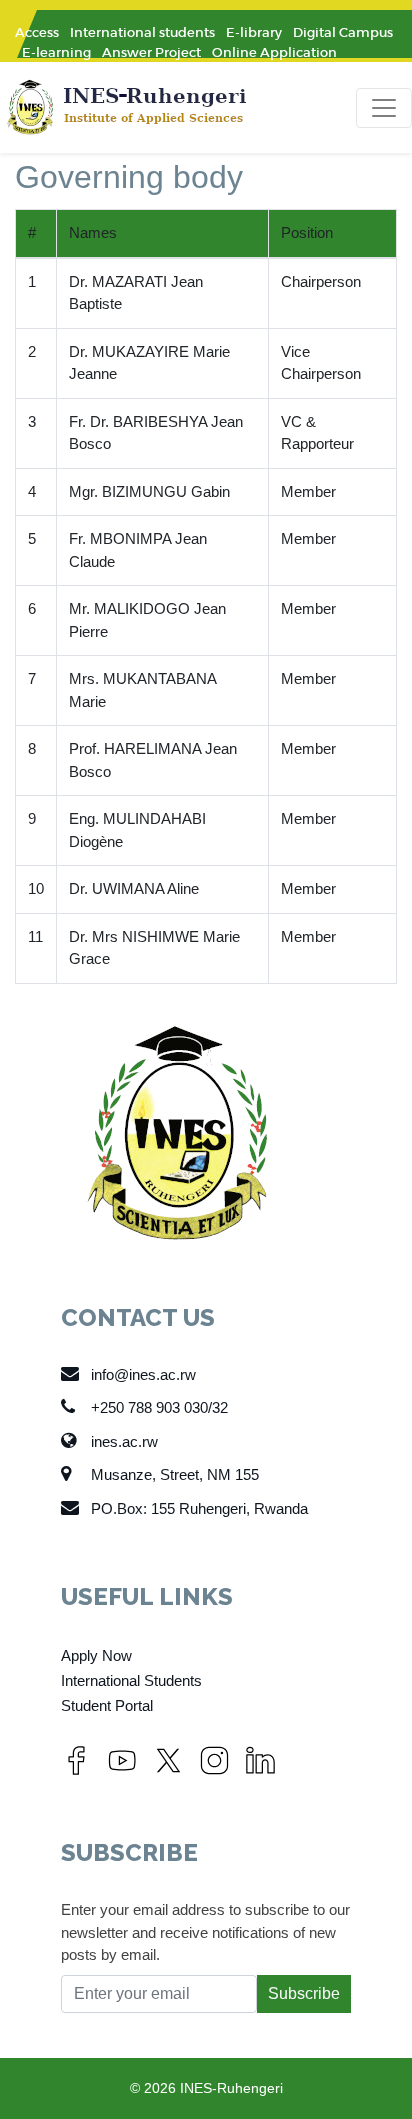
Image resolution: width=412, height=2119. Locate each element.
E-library (254, 32)
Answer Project (151, 52)
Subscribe (304, 1993)
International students (142, 32)
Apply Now (96, 1655)
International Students (131, 1680)
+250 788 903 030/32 (159, 1407)
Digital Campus (343, 32)
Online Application (274, 52)
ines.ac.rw (124, 1441)
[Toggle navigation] (384, 108)
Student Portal (107, 1705)
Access (37, 32)
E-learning (56, 52)
